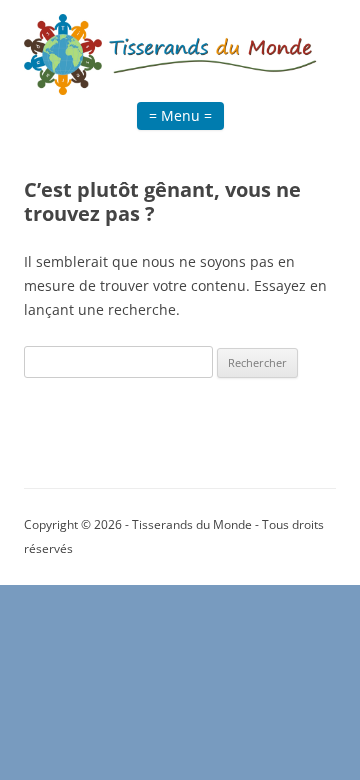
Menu (180, 115)
